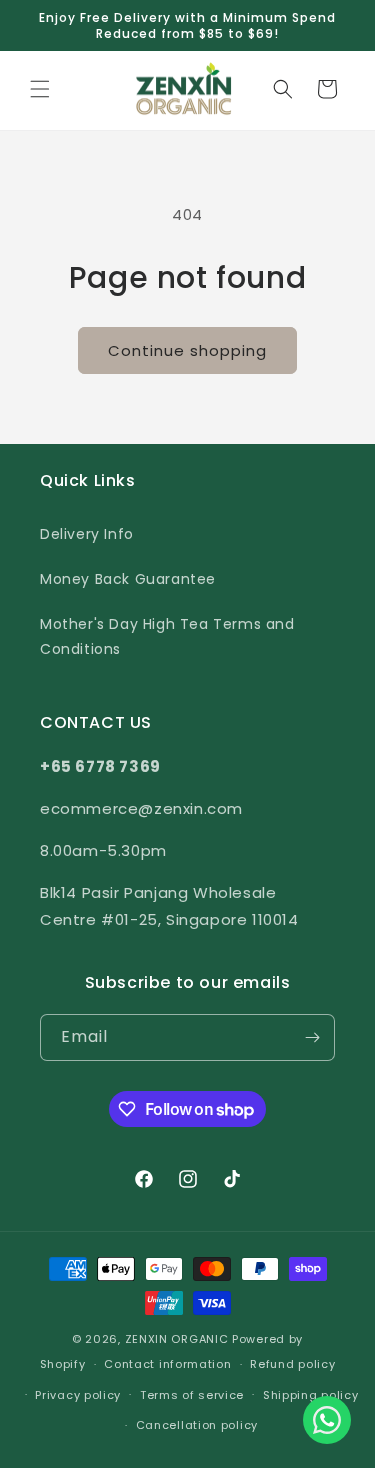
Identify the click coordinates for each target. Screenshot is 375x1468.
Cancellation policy (197, 1425)
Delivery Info (87, 534)
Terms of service (192, 1395)
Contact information (167, 1364)
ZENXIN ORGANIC (177, 1339)
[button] (40, 89)
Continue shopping (187, 350)
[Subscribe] (312, 1037)
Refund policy (292, 1364)
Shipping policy (311, 1395)
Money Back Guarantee (128, 579)
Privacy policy (78, 1395)
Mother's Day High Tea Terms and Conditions (167, 636)
